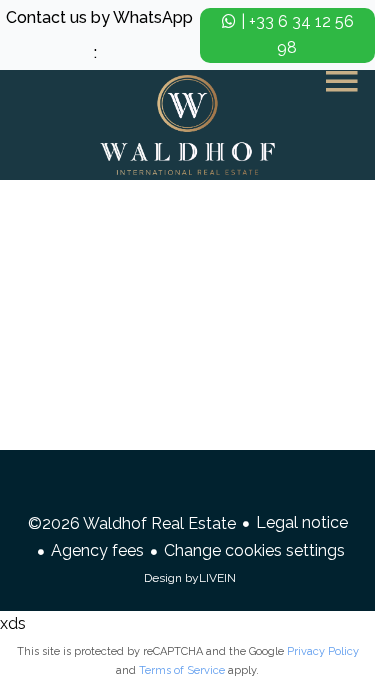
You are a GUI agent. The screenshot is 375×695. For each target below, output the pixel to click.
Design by (190, 578)
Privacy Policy (323, 651)
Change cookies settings (254, 550)
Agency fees (97, 550)
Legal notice (302, 522)
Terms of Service (182, 670)
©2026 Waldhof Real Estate (132, 523)
